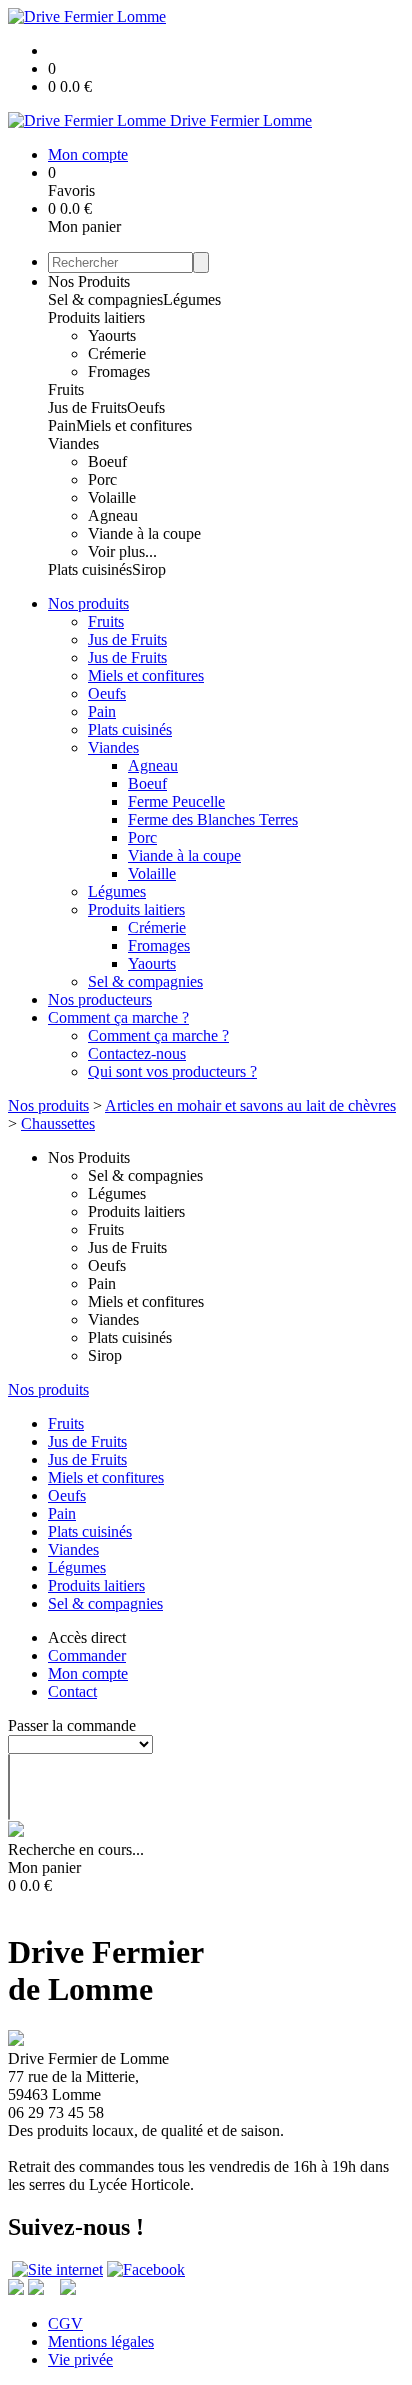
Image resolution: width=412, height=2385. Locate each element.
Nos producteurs (100, 999)
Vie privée (80, 2359)
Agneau (113, 515)
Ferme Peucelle (176, 801)
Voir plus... (122, 551)
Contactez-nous (137, 1053)
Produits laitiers (96, 317)
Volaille (112, 497)
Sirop (149, 569)
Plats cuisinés (90, 569)
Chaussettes (58, 1123)
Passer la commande (72, 1725)
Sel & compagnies (105, 299)
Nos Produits (89, 281)
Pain (62, 425)
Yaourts (112, 335)
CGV (65, 2323)
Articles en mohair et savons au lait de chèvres (250, 1105)
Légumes (192, 299)
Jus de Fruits (87, 407)
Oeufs (146, 407)
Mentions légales (101, 2341)
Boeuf (107, 461)
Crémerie (117, 353)
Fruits (66, 389)
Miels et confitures (134, 425)
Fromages (119, 371)
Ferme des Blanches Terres (213, 819)
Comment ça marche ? (118, 1017)
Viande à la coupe (144, 533)
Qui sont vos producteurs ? (172, 1071)
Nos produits (88, 603)
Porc (102, 479)
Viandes (73, 443)
